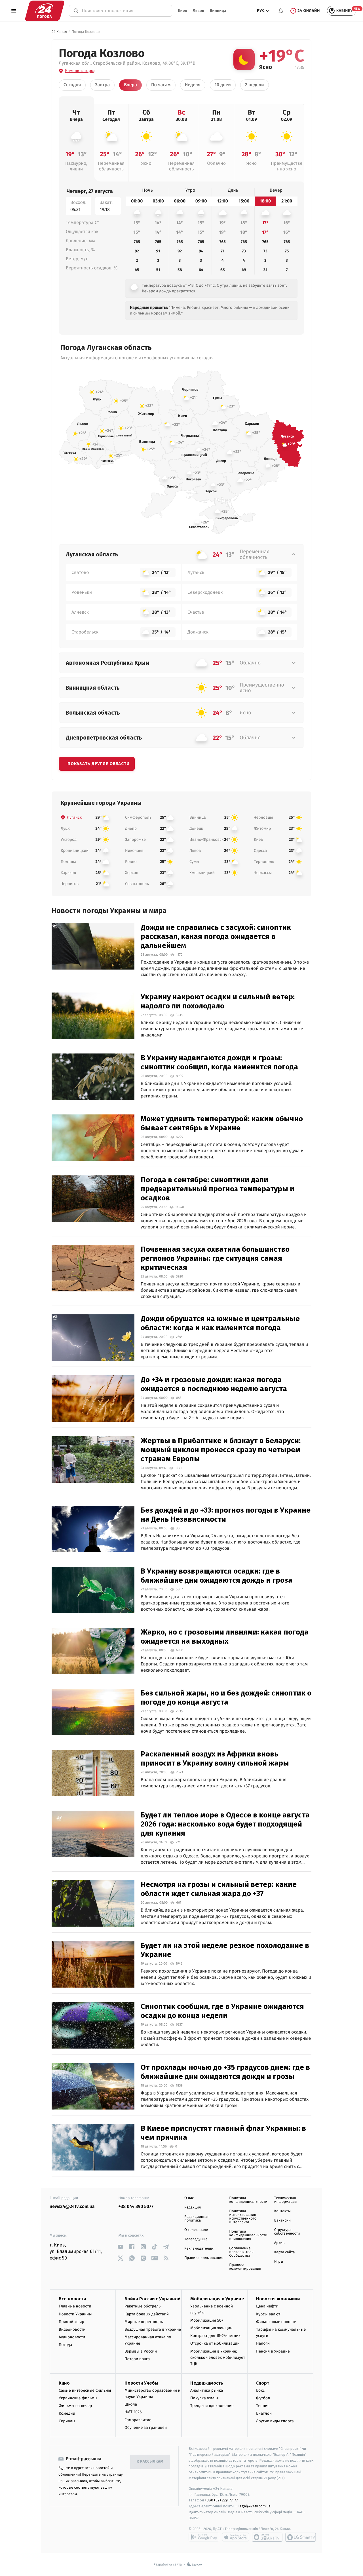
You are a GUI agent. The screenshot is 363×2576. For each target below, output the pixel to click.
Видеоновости (72, 2329)
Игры (279, 2262)
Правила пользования (204, 2258)
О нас (189, 2198)
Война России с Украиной (152, 2299)
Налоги (263, 2343)
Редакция (193, 2207)
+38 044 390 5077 (136, 2207)
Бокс (260, 2390)
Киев (182, 11)
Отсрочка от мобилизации (215, 2343)
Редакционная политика (197, 2219)
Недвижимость (207, 2383)
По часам (161, 85)
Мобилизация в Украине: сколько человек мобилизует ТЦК (218, 2358)
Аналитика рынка (207, 2390)
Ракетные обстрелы (143, 2306)
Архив (279, 2243)
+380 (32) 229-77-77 (221, 2500)
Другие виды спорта (275, 2421)
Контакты (282, 2211)
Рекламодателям (199, 2249)
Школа (131, 2404)
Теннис (263, 2406)
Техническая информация (286, 2200)
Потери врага (137, 2359)
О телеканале (196, 2230)
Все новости (72, 2299)
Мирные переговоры (144, 2322)
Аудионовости (72, 2337)
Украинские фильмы (78, 2398)
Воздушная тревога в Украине (153, 2329)
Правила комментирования (245, 2267)
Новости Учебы (141, 2383)
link (121, 2247)
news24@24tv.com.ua (72, 2207)
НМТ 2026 (133, 2412)
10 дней (223, 85)
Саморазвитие (138, 2420)
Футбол (263, 2398)
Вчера (130, 85)
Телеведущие (196, 2239)
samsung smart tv (301, 2537)
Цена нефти (267, 2306)
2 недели (255, 85)
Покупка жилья (204, 2398)
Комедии (67, 2413)
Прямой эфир (71, 2322)
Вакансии (282, 2221)
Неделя (193, 85)
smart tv (267, 2537)
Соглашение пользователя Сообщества (241, 2252)
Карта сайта (285, 2252)
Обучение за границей (146, 2428)
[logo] (45, 11)
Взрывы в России (141, 2351)
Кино (64, 2383)
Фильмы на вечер (75, 2406)
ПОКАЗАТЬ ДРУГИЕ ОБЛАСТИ (98, 764)
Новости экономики (278, 2299)
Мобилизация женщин (211, 2328)
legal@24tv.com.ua (255, 2506)
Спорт (263, 2383)
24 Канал (59, 32)
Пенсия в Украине (273, 2351)
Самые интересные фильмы (85, 2390)
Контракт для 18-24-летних (215, 2336)
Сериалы (67, 2421)
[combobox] (124, 11)
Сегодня (72, 85)
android (204, 2537)
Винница (218, 11)
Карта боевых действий (147, 2314)
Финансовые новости (276, 2322)
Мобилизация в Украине (217, 2299)
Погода (65, 2345)
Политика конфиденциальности (248, 2200)
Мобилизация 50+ (207, 2320)
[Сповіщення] (281, 11)
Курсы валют (268, 2314)
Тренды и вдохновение (212, 2406)
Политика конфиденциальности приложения (248, 2235)
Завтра (102, 85)
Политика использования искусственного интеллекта (243, 2217)
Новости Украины (75, 2314)
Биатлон (264, 2413)
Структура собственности (287, 2232)
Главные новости (75, 2306)
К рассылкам (150, 2462)
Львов (198, 11)
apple (236, 2537)
